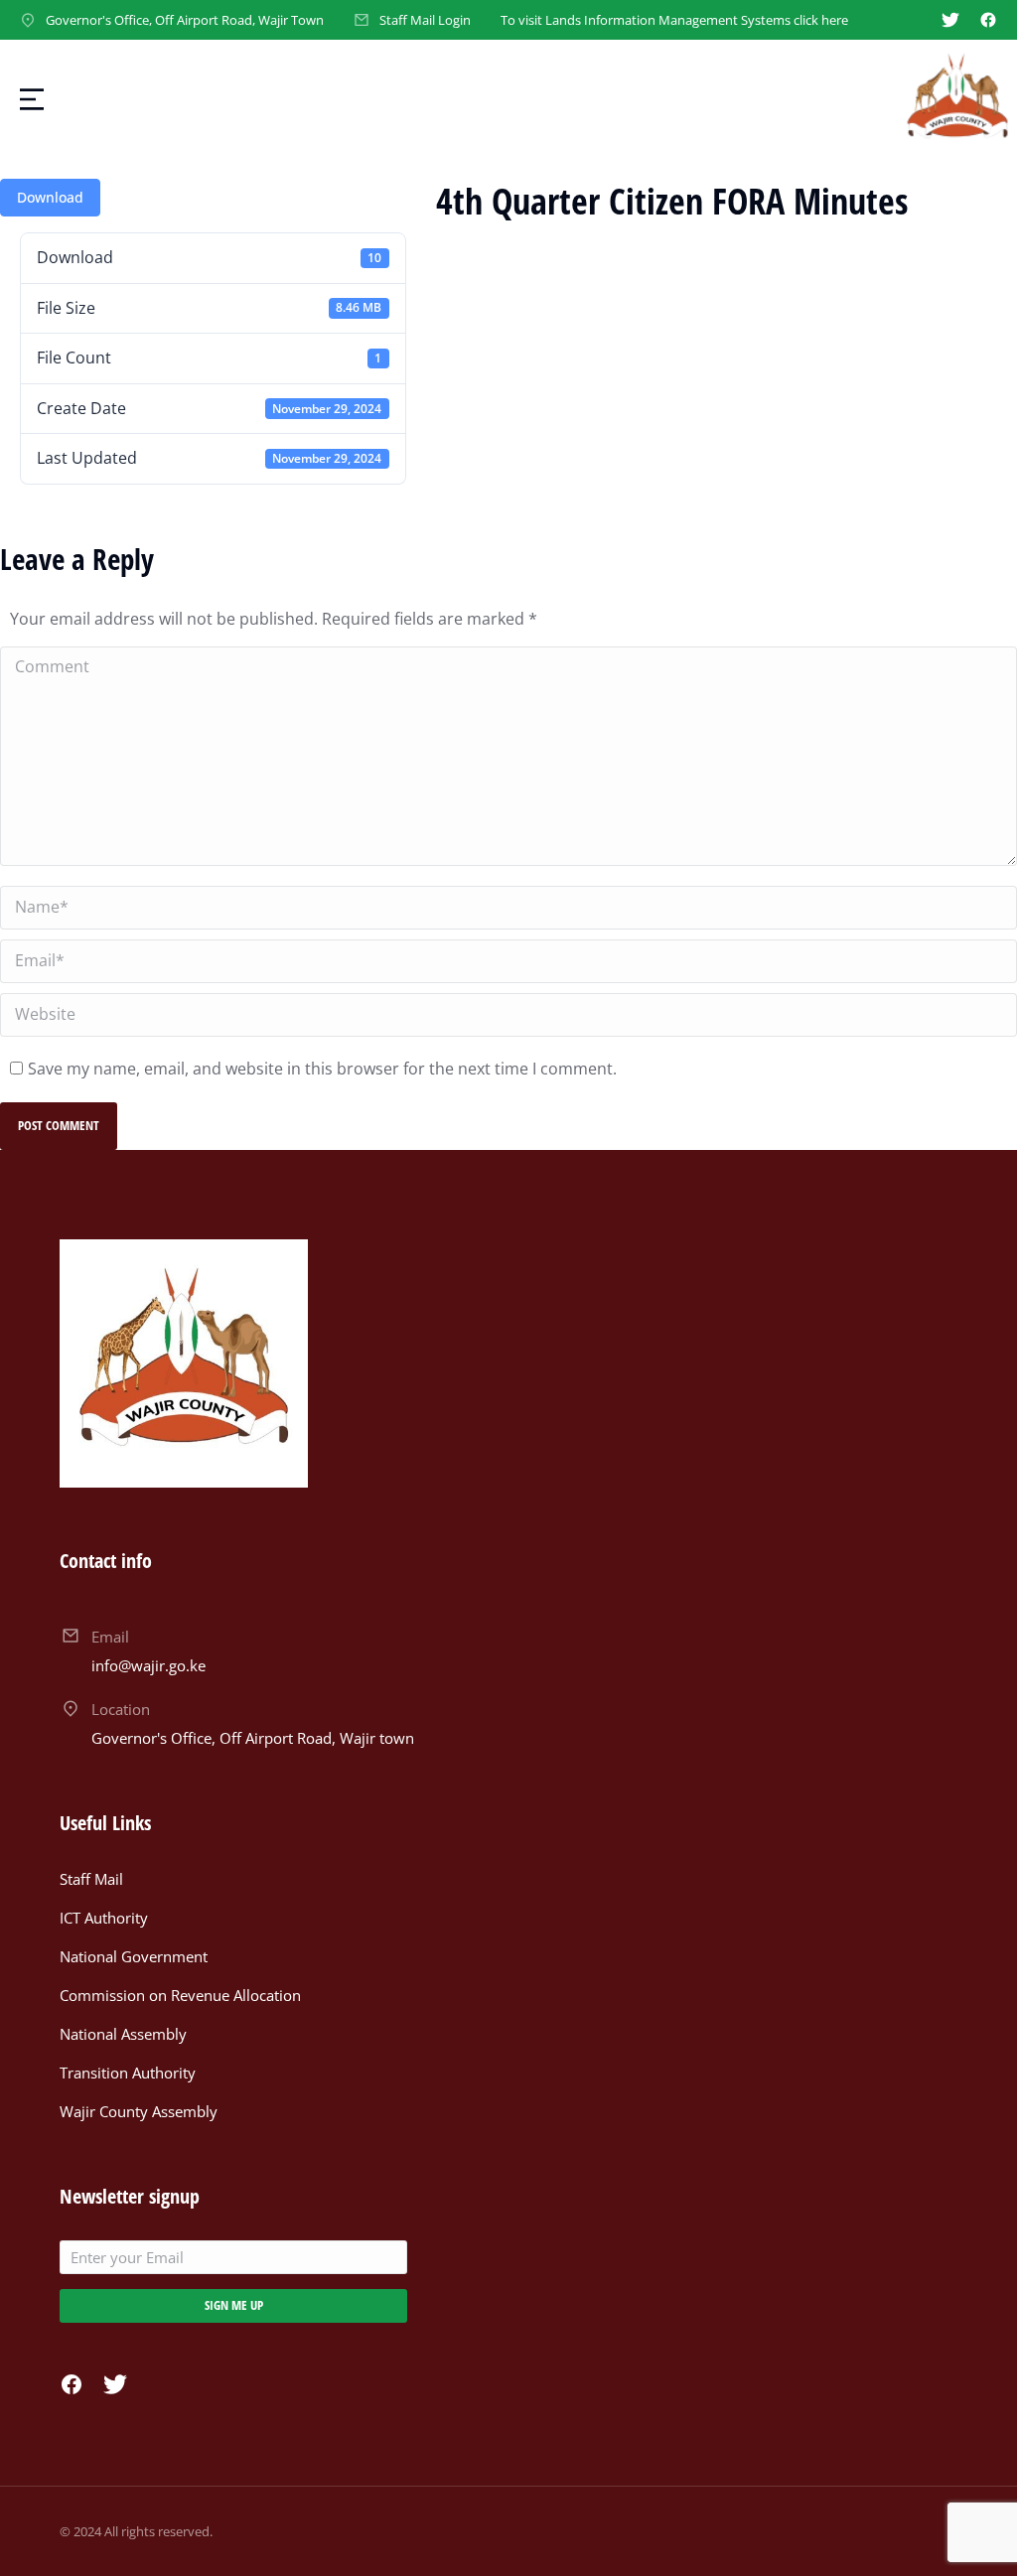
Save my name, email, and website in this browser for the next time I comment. (322, 1069)
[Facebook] (988, 20)
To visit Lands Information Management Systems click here (674, 20)
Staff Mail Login (425, 20)
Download (50, 197)
